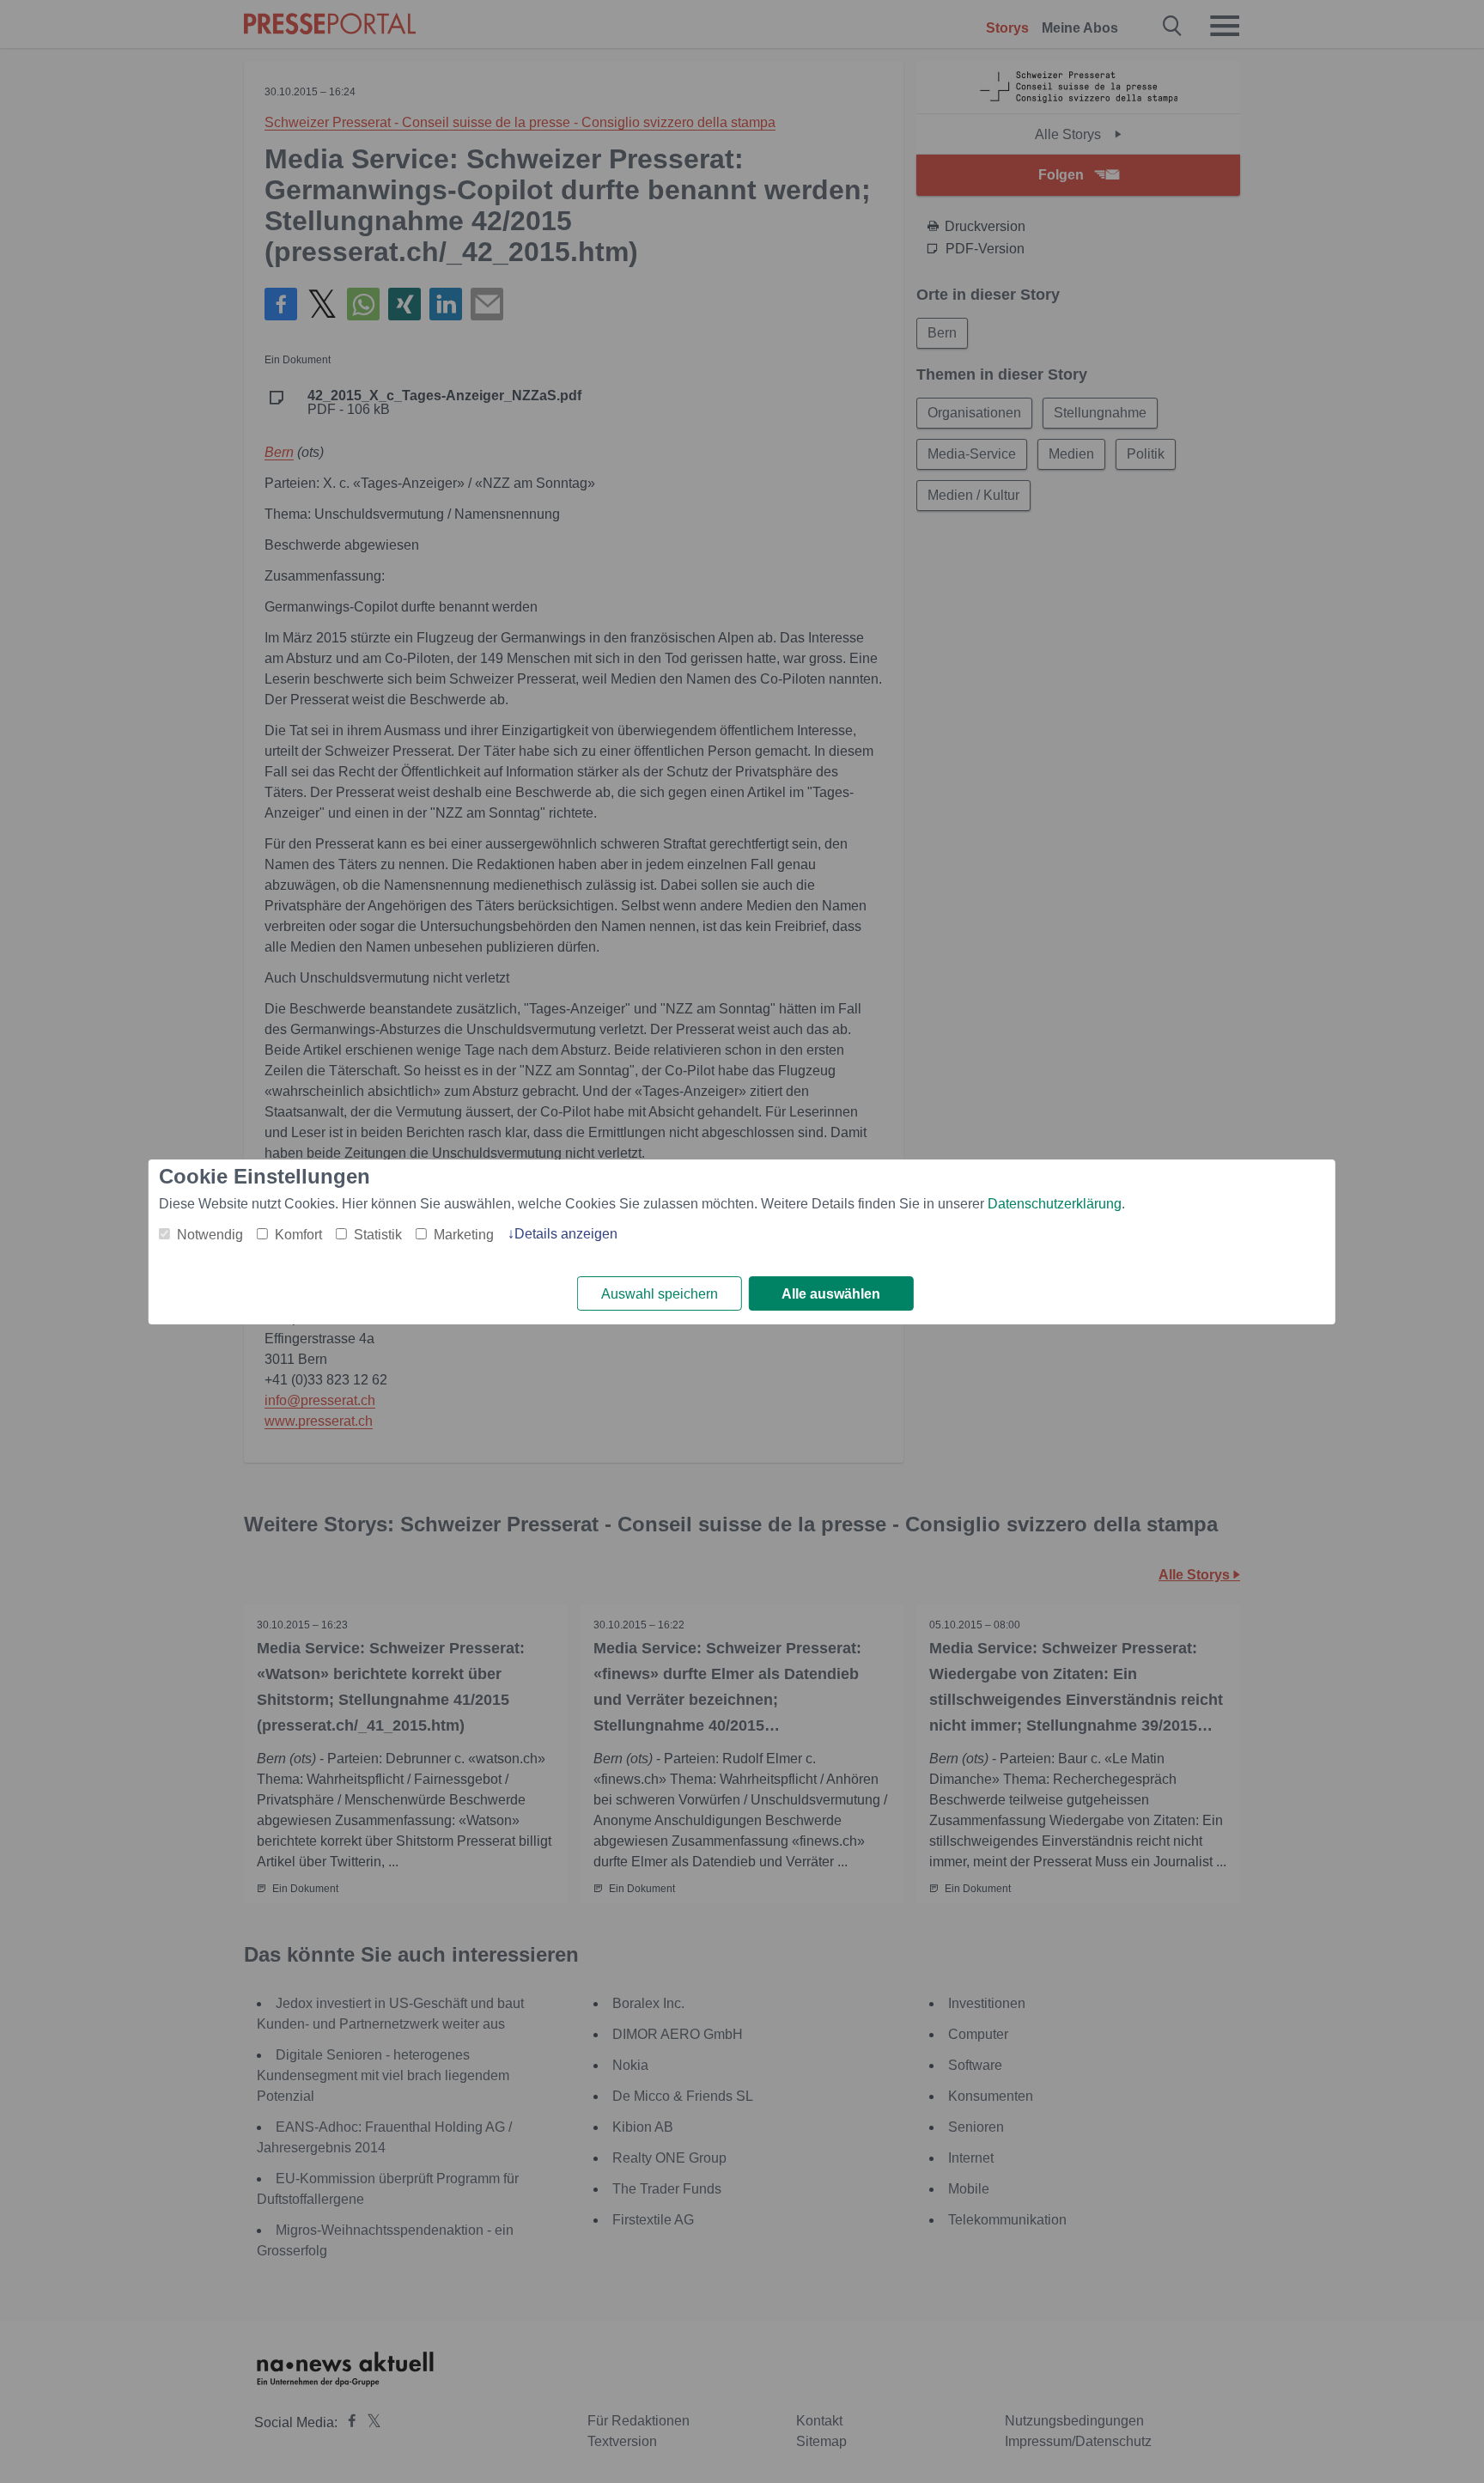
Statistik (378, 1235)
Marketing (464, 1235)
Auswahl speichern (660, 1294)
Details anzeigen (566, 1234)
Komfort (298, 1235)
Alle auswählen (831, 1294)
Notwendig (210, 1235)
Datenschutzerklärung (1055, 1204)
